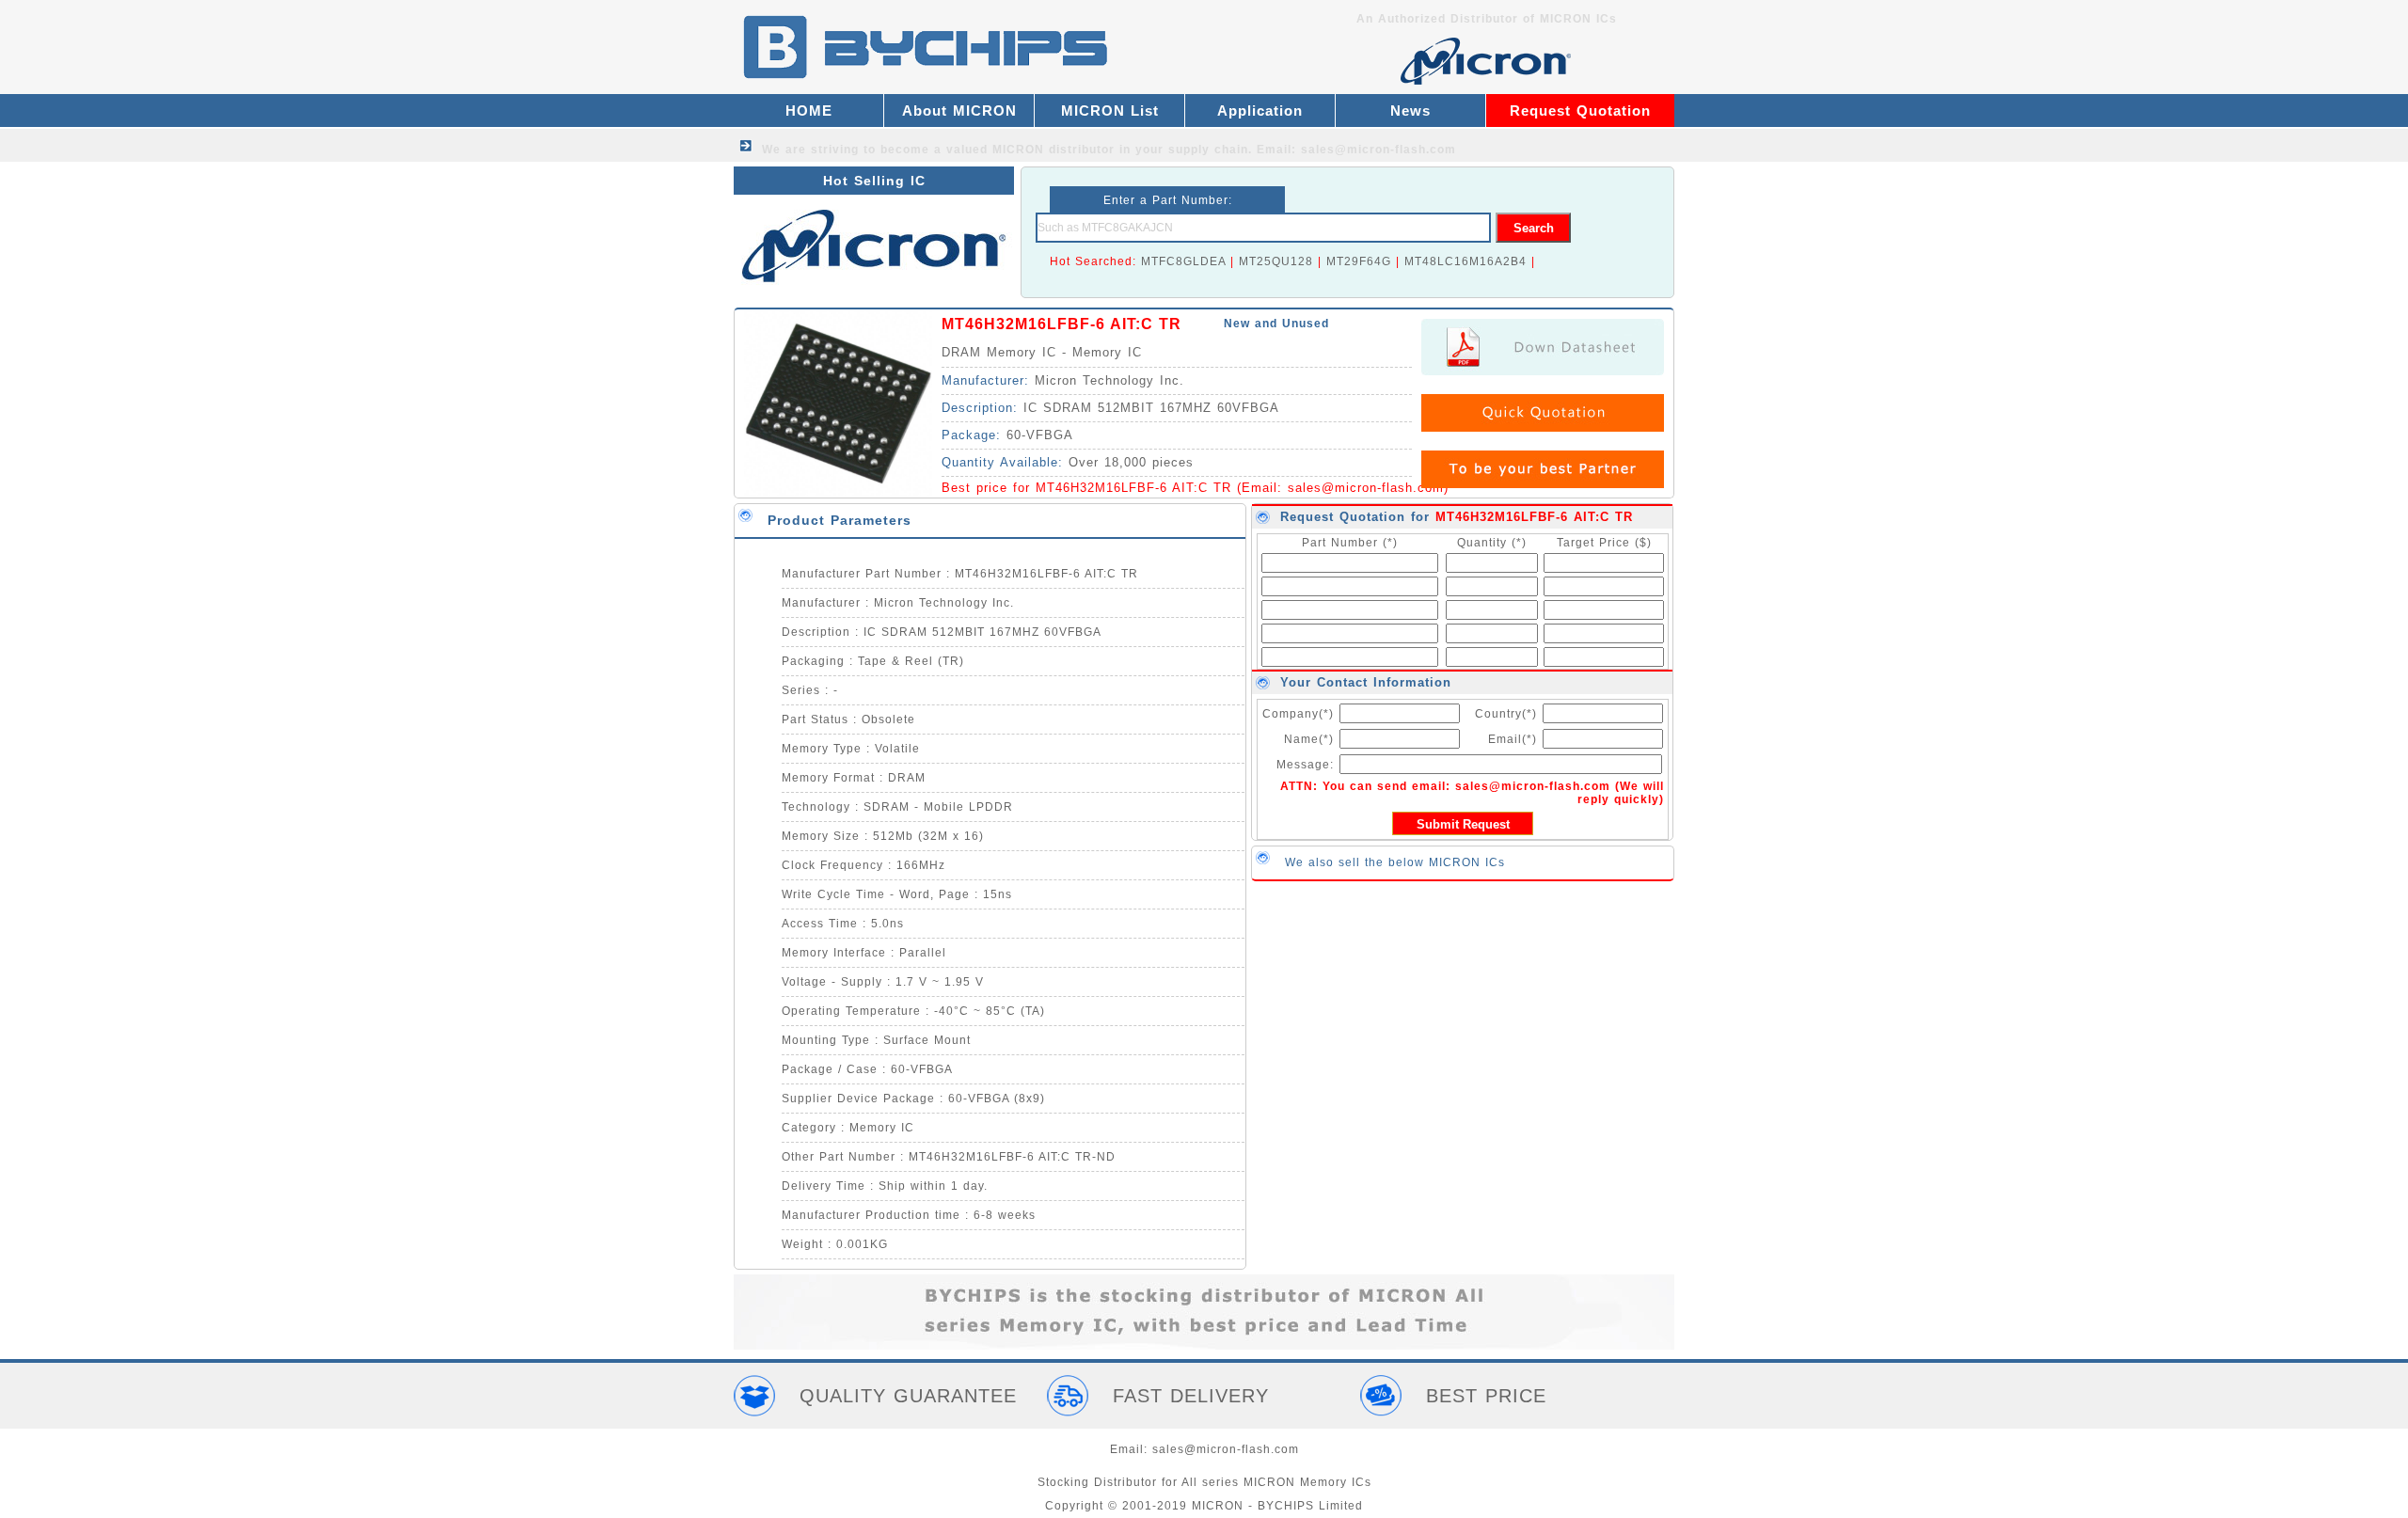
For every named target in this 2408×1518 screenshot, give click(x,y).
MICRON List (1110, 111)
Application (1260, 111)
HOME (809, 111)
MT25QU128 (1276, 261)
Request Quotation (1580, 111)
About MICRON (959, 111)
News (1410, 111)
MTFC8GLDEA (1183, 261)
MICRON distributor (1053, 150)
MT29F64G (1359, 261)
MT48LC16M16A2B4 (1465, 261)
